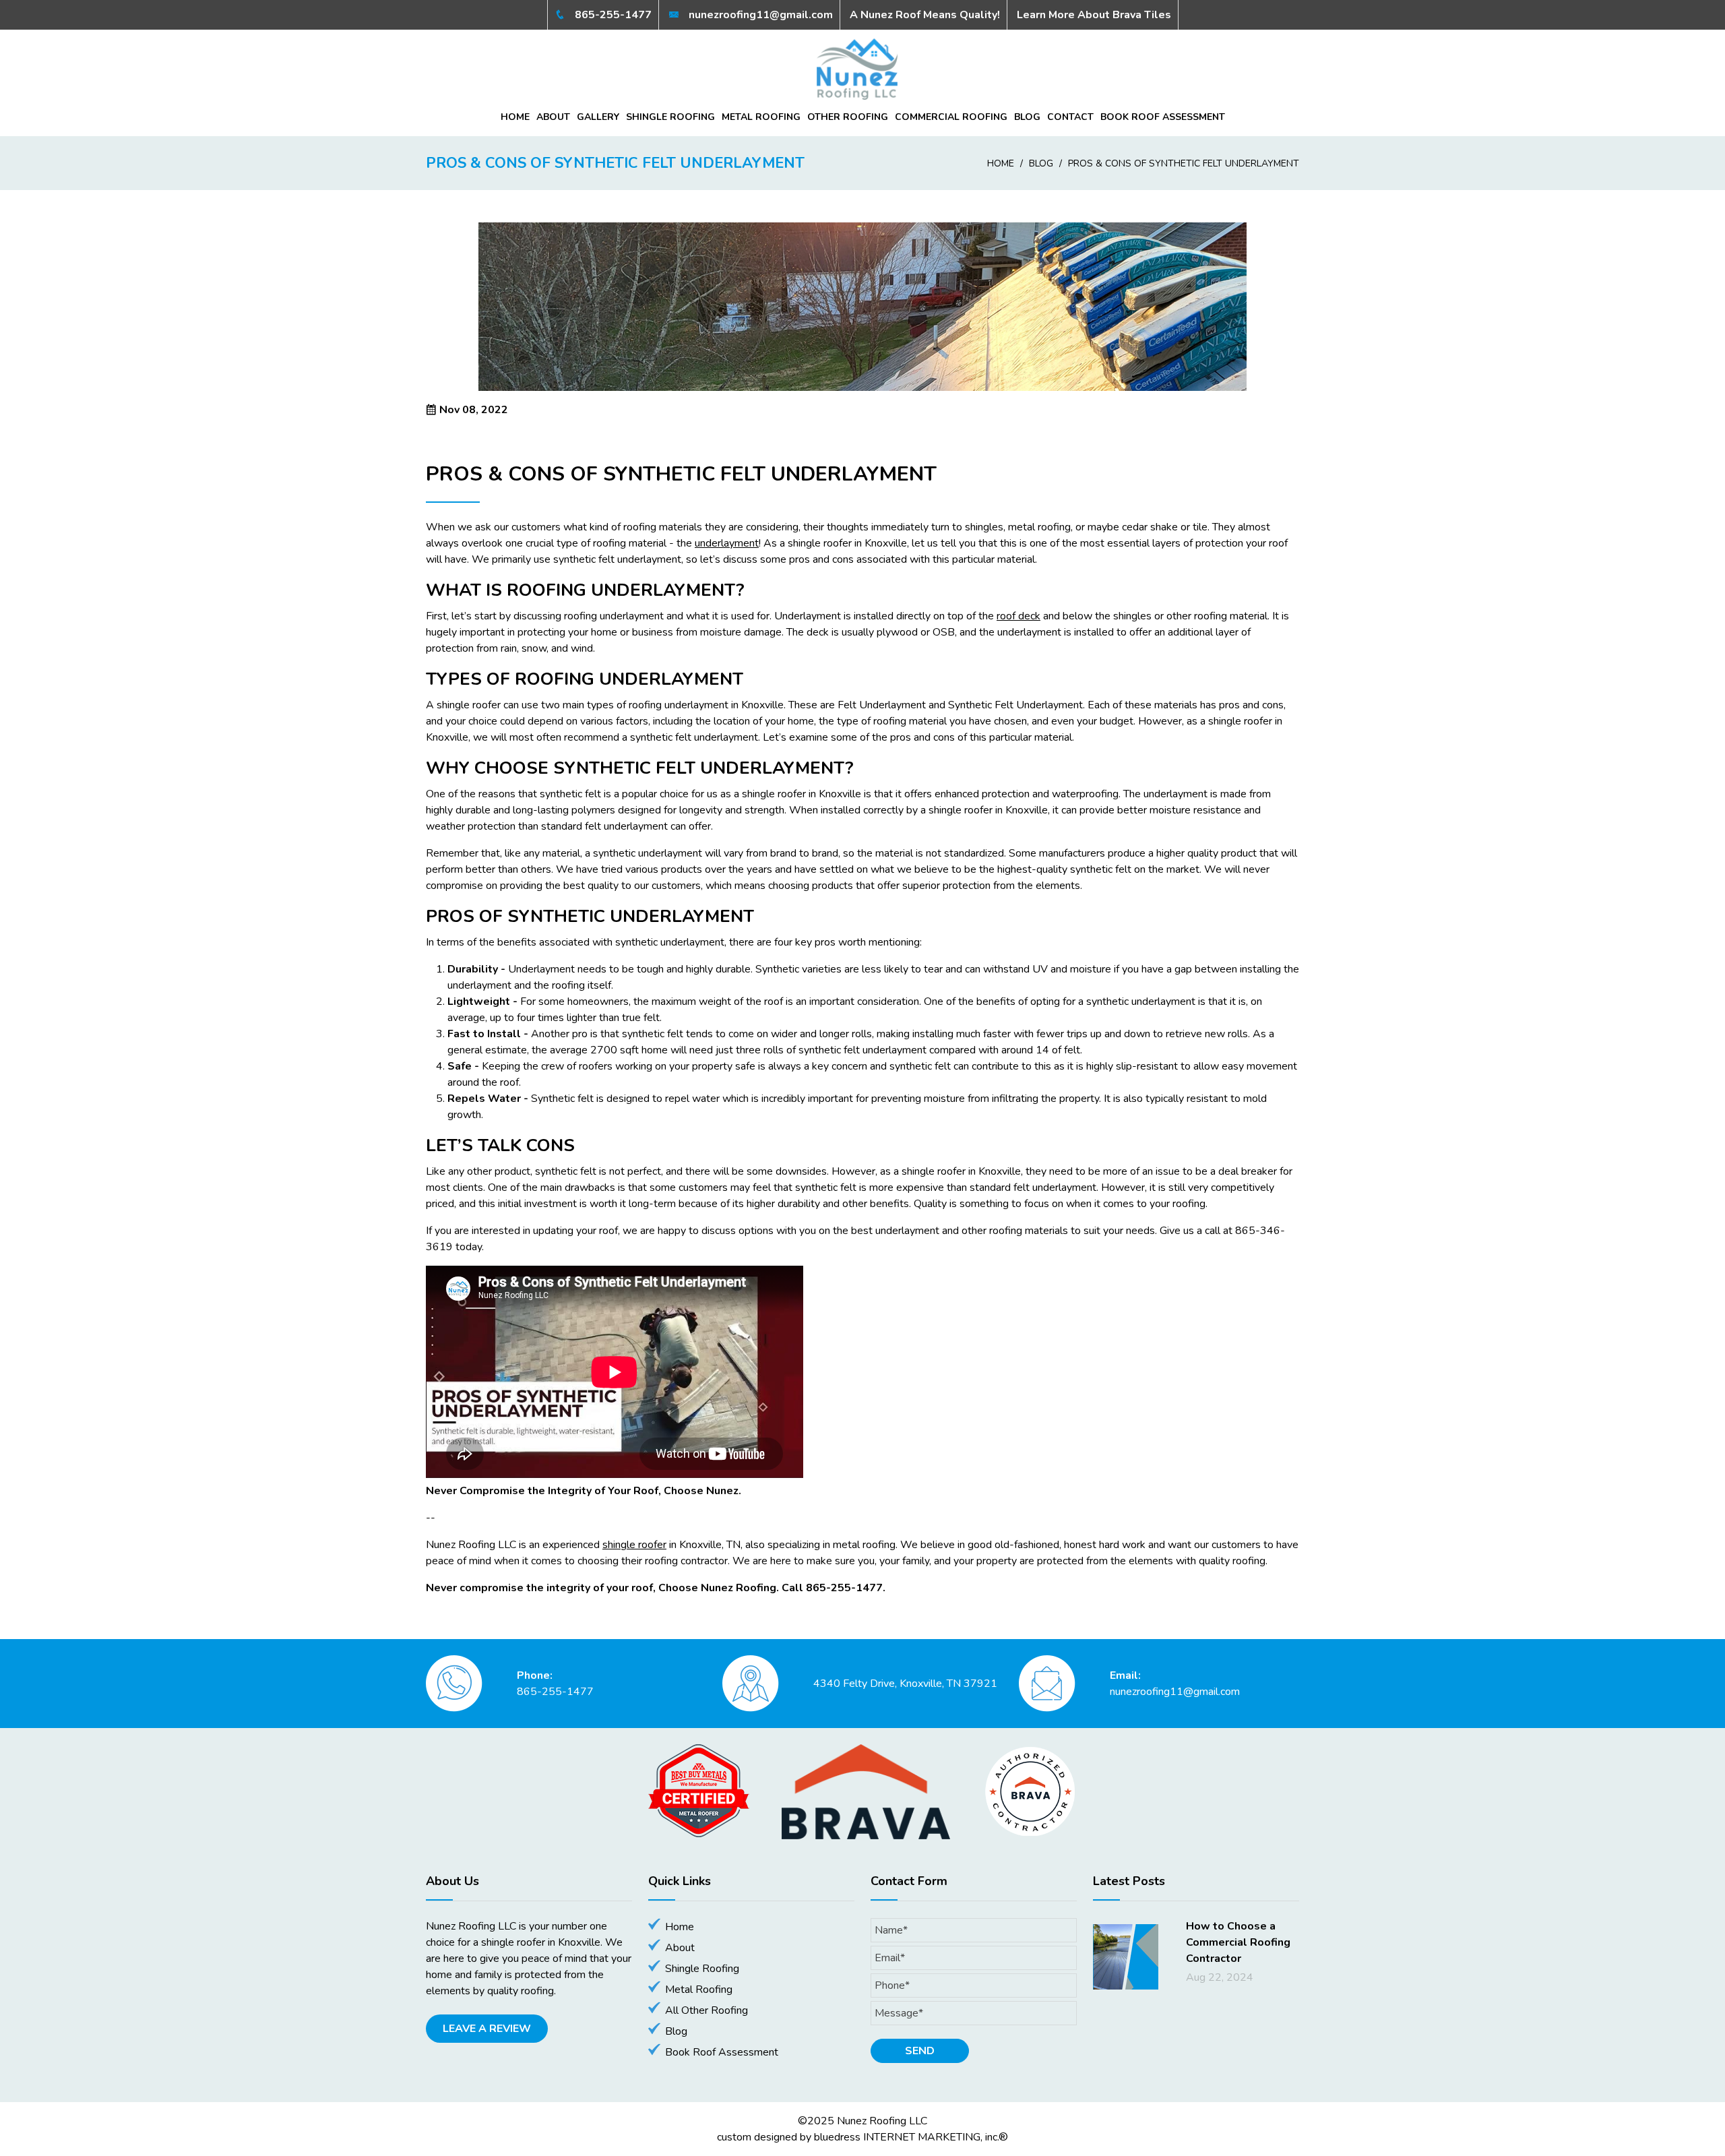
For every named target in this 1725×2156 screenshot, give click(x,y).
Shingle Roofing (670, 117)
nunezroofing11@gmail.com (759, 15)
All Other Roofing (707, 2010)
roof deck (1018, 616)
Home (515, 117)
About (553, 117)
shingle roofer (634, 1545)
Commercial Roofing (951, 117)
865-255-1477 (612, 15)
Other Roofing (848, 117)
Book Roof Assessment (1163, 117)
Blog (1027, 117)
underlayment (727, 543)
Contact (1070, 117)
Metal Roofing (761, 117)
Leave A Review (487, 2029)
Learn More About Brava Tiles (1094, 15)
